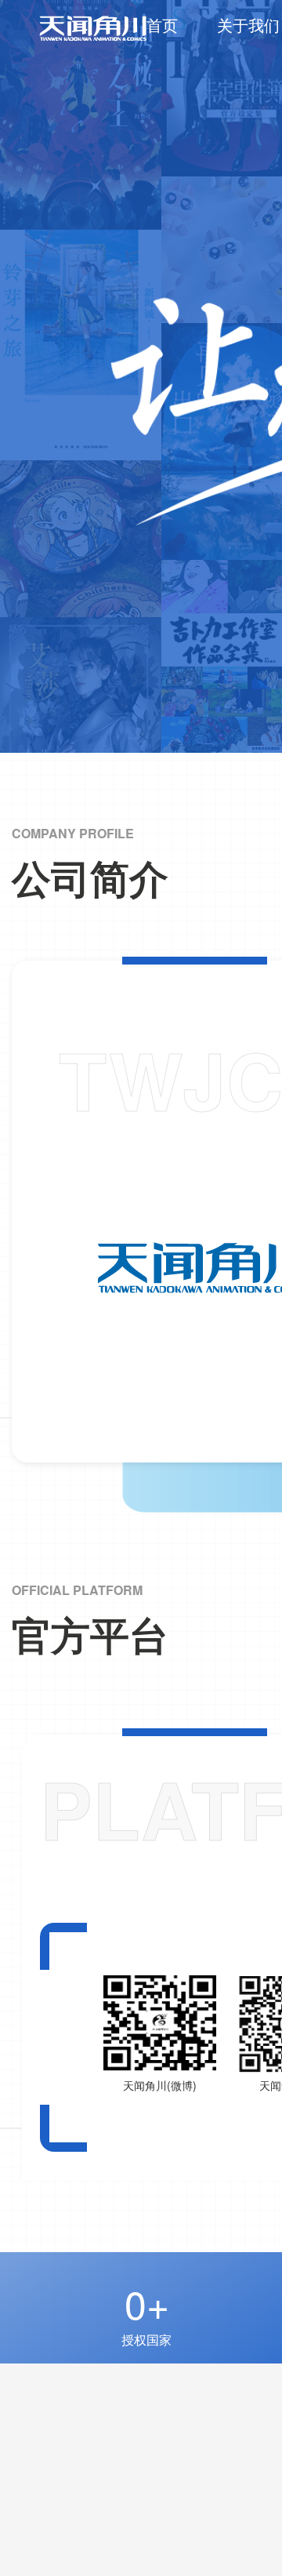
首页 (162, 25)
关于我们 (248, 25)
